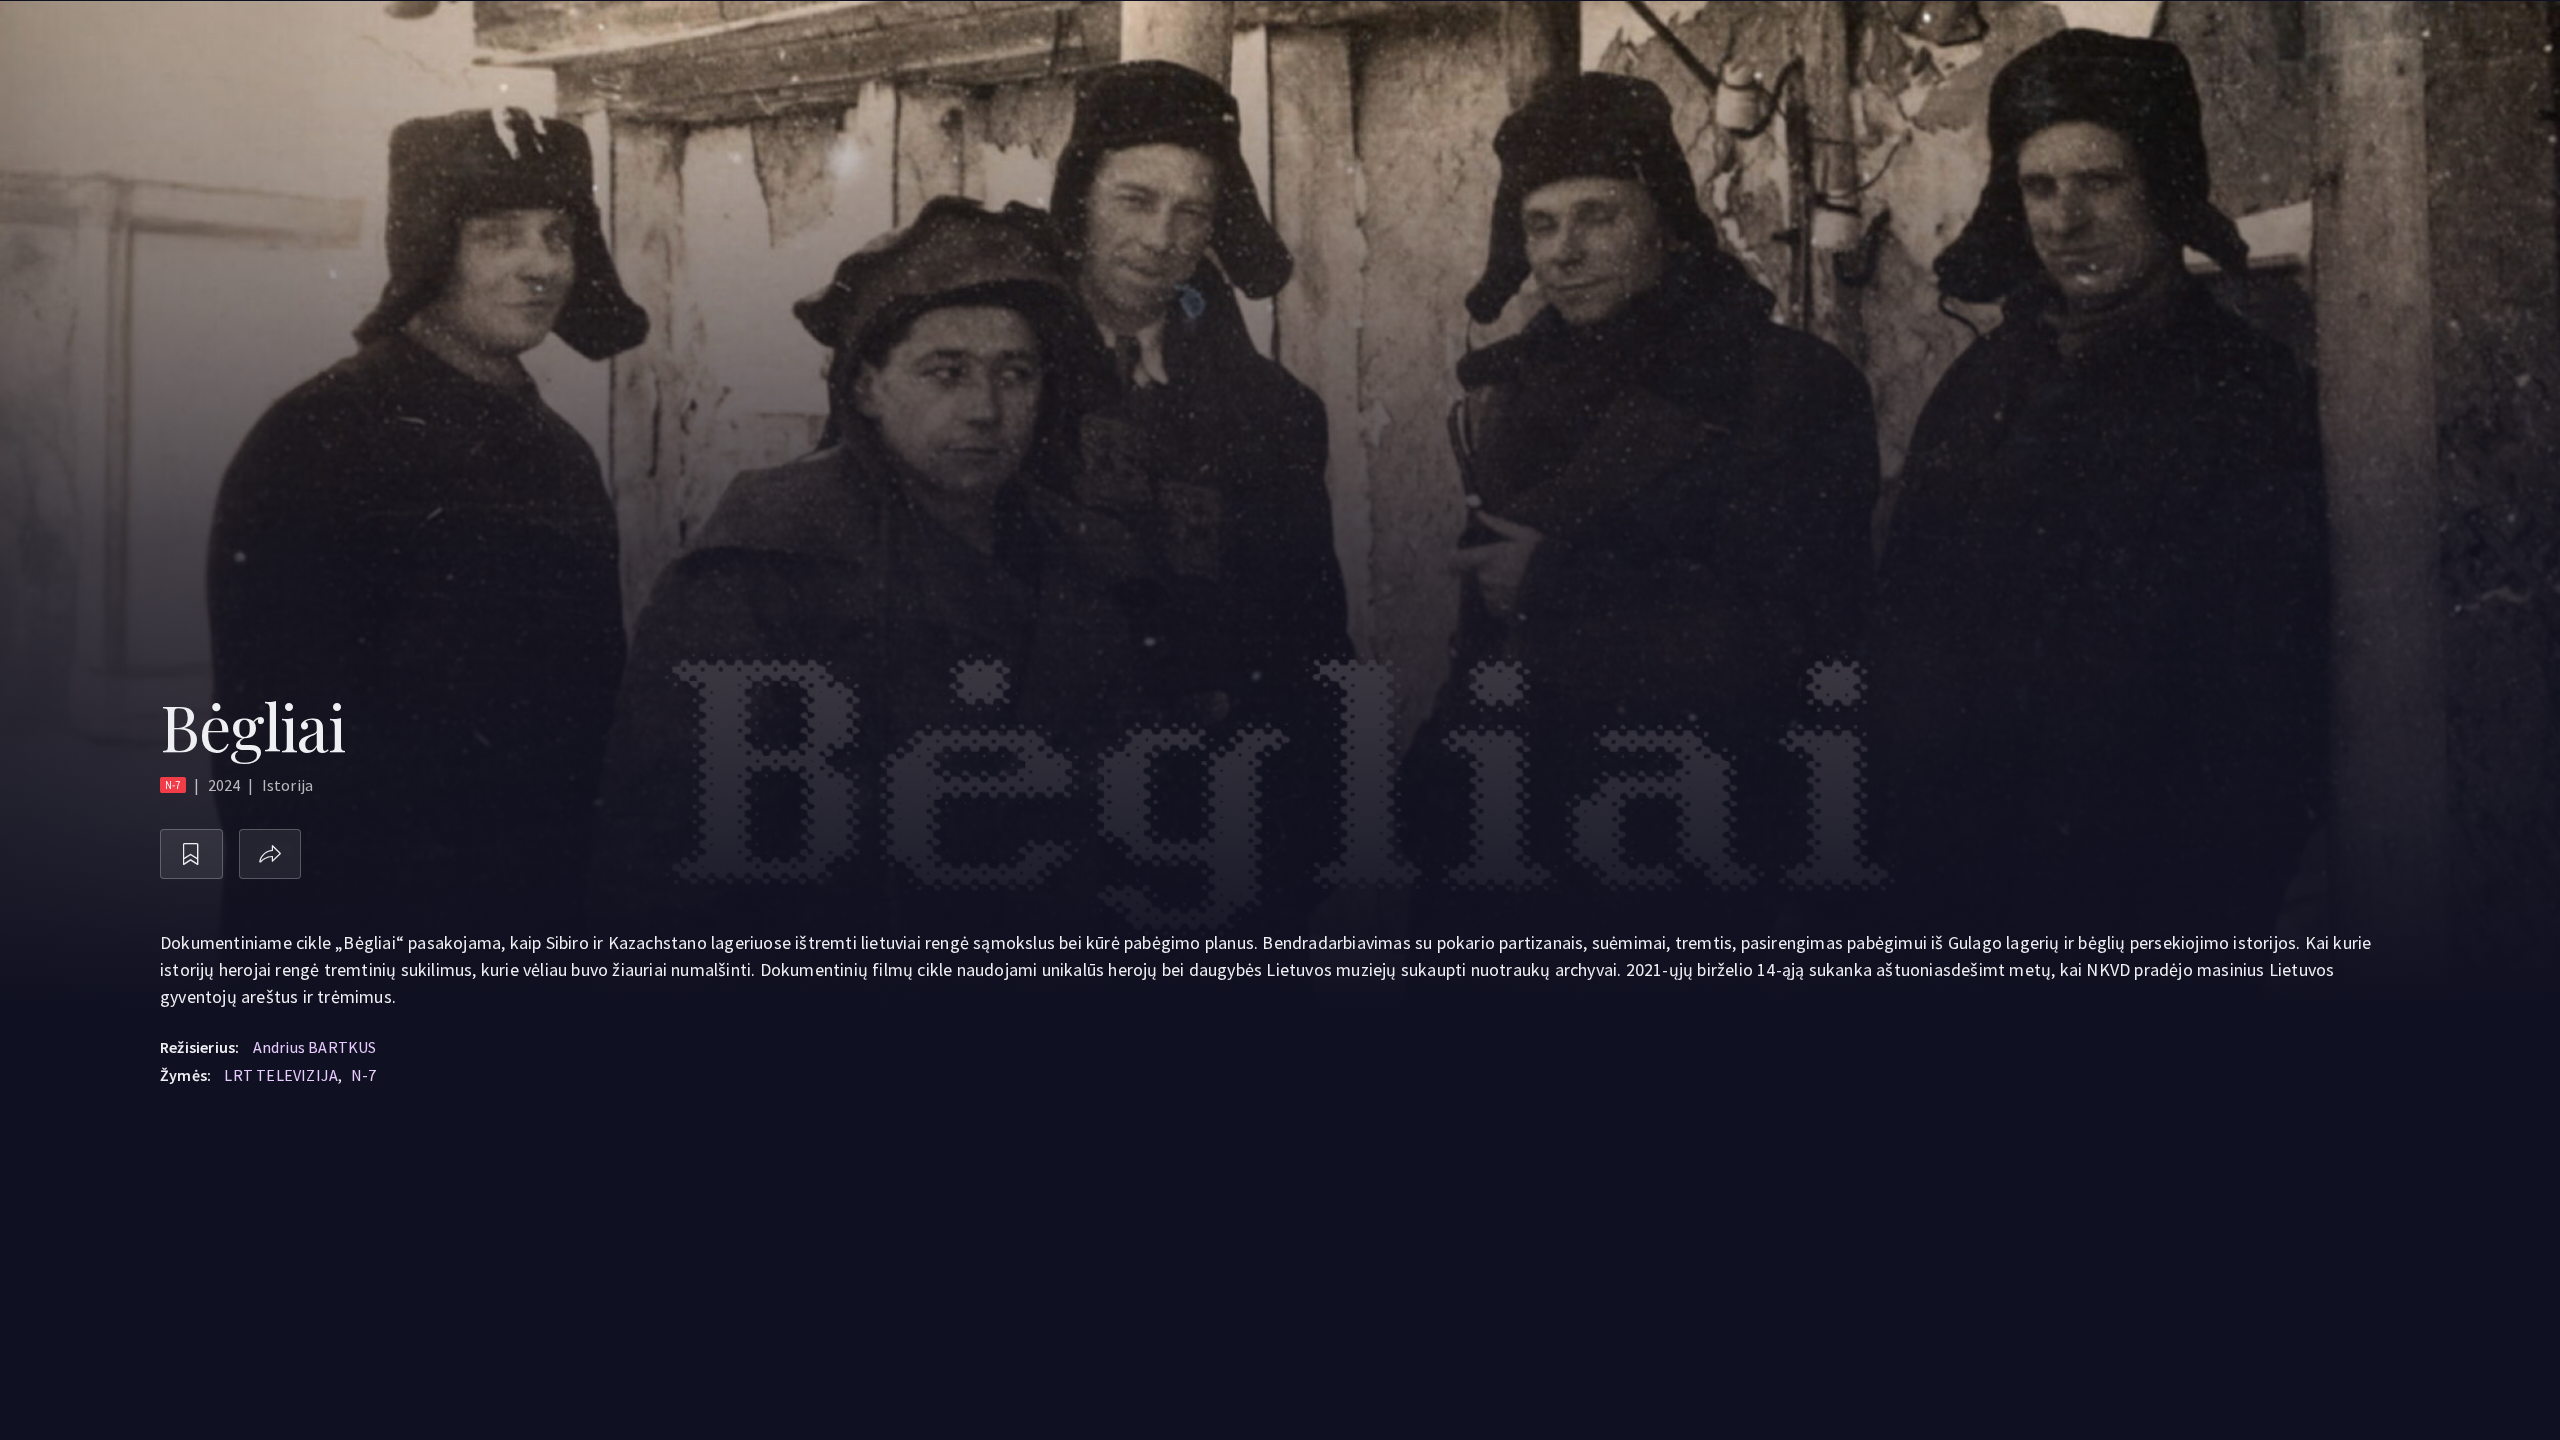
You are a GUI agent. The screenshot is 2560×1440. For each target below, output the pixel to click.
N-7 (364, 1075)
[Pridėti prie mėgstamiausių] (191, 854)
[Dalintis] (270, 854)
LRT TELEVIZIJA (281, 1075)
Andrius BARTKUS (315, 1047)
